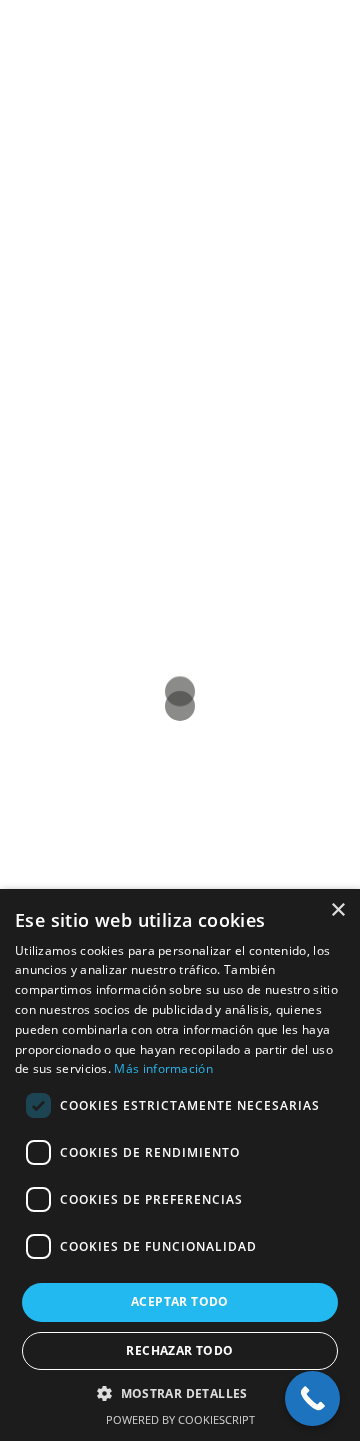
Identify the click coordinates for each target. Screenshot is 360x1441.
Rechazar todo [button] (179, 1350)
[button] (180, 1393)
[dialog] (180, 1165)
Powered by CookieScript (180, 1419)
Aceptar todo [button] (180, 1301)
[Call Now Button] (312, 1398)
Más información (163, 1068)
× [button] (337, 910)
